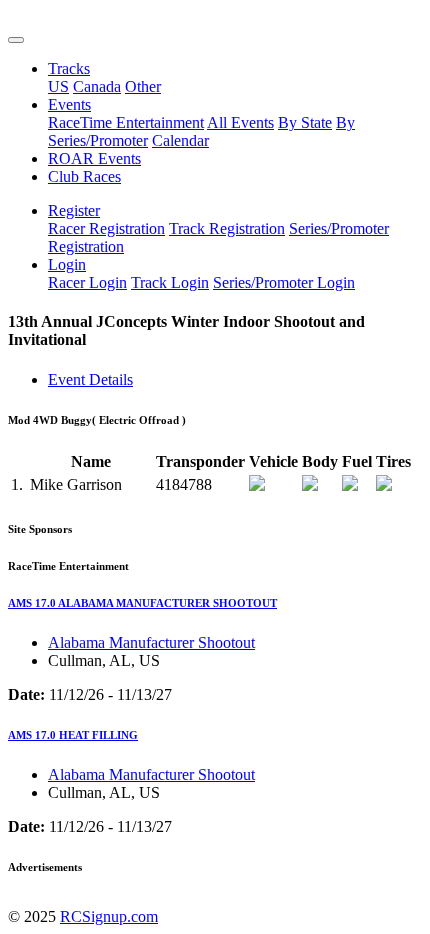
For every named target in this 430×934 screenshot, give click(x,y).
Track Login (170, 282)
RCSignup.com (109, 916)
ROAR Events (94, 158)
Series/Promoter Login (284, 282)
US (58, 86)
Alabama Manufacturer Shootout (151, 642)
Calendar (180, 140)
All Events (240, 122)
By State (305, 122)
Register (74, 210)
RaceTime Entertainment (126, 122)
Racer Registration (106, 228)
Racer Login (87, 282)
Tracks (69, 68)
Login (67, 264)
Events (69, 104)
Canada (97, 86)
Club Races (84, 176)
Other (143, 86)
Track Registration (227, 228)
